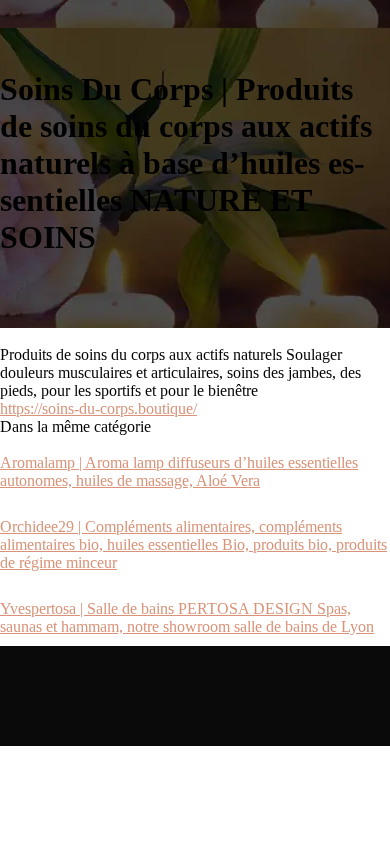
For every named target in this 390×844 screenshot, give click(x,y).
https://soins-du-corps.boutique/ (98, 408)
